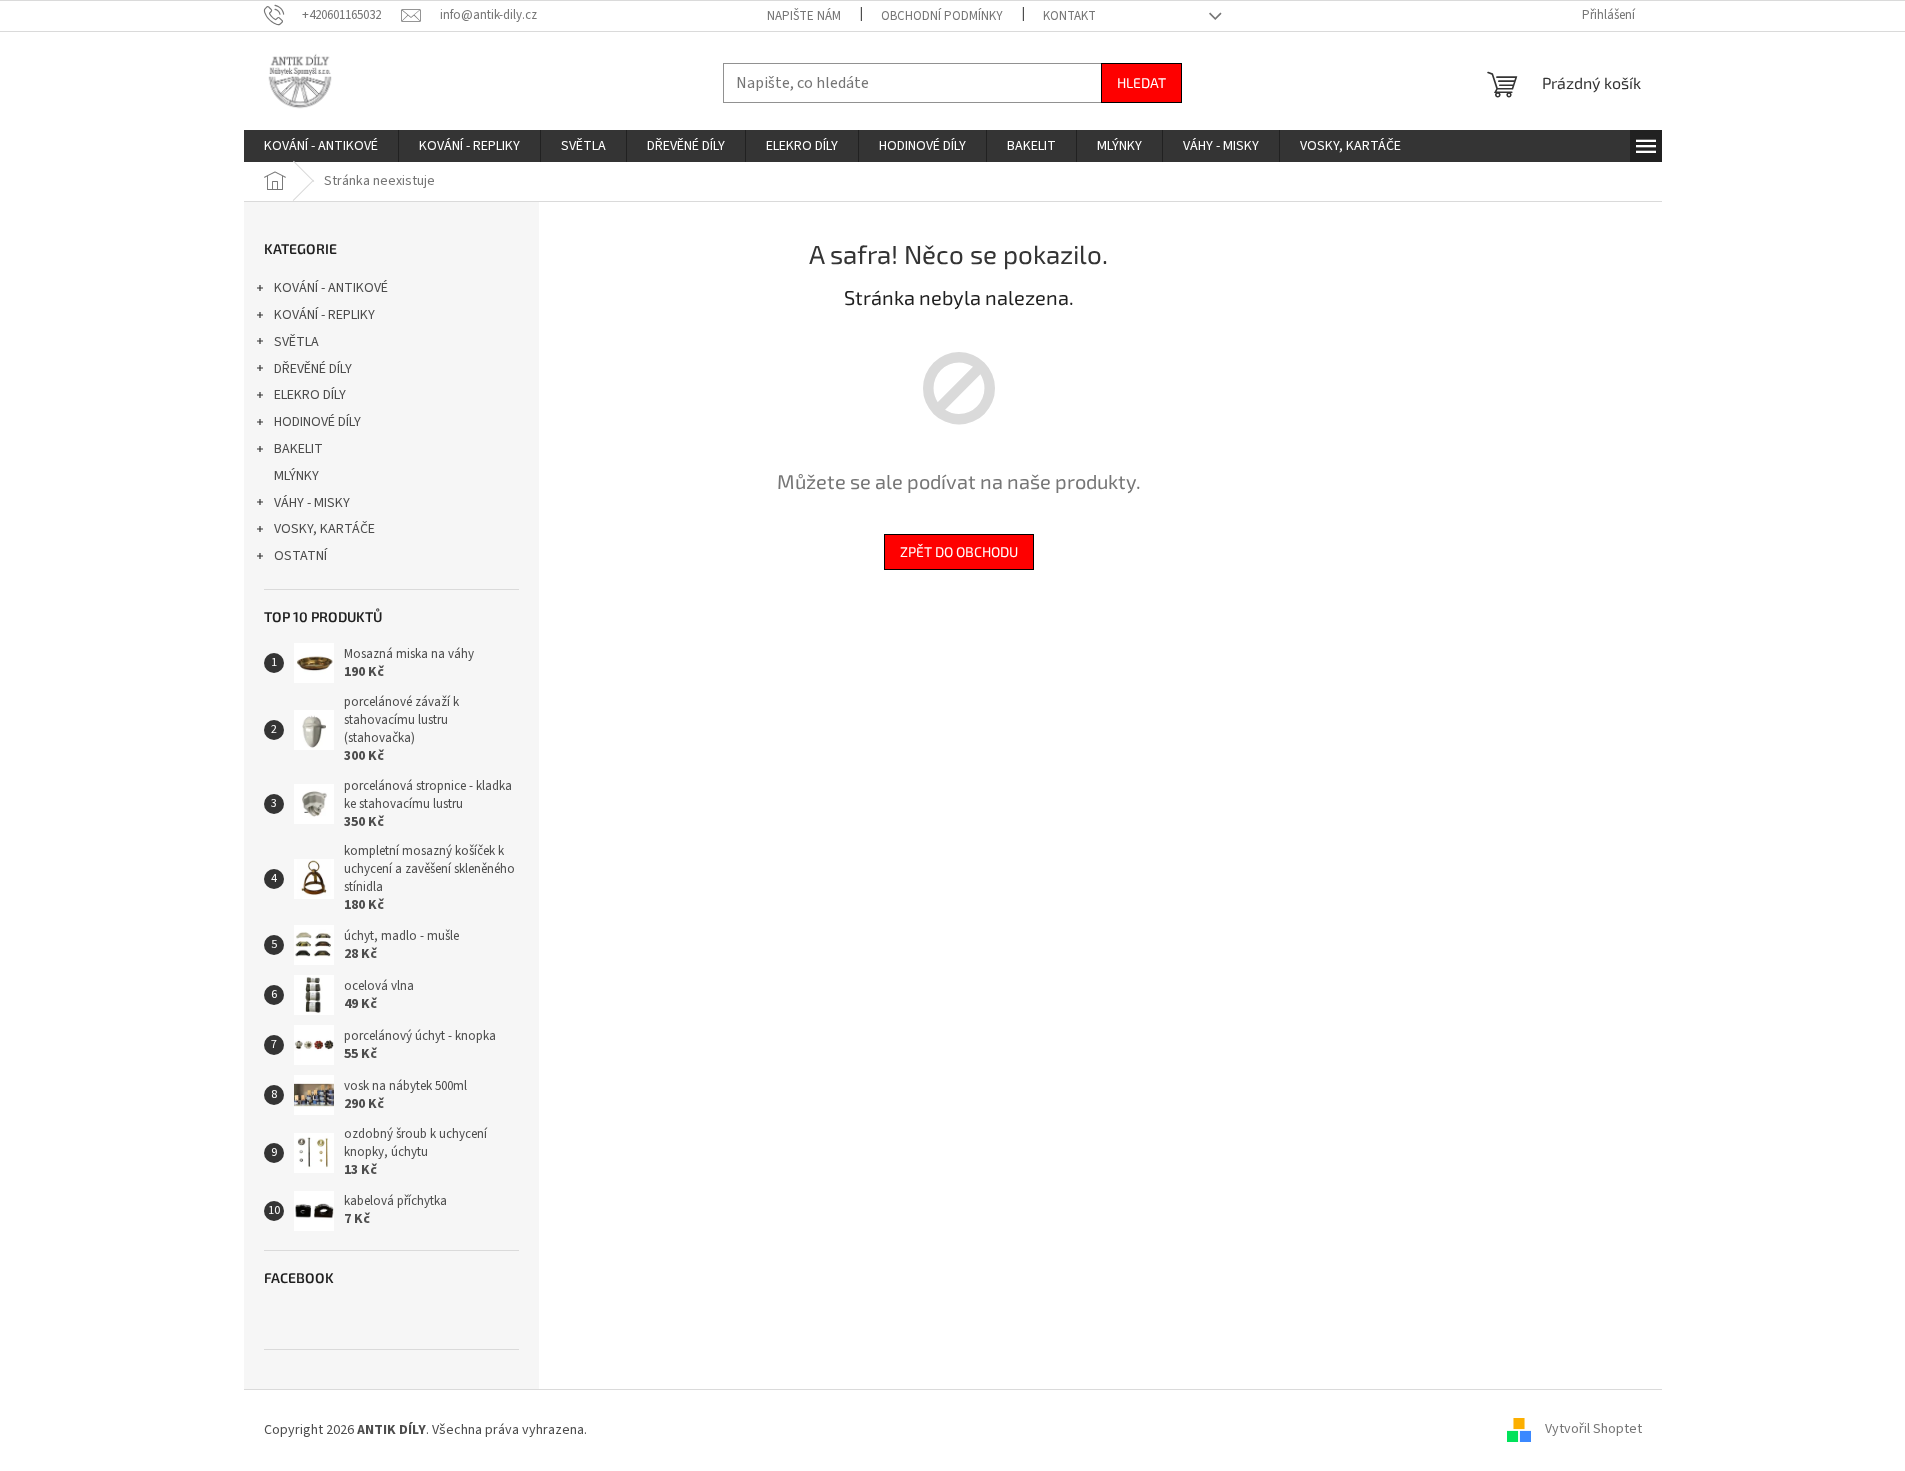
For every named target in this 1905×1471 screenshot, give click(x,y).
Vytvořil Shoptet (1593, 1430)
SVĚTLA (296, 342)
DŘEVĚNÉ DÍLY (313, 369)
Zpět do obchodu (959, 551)
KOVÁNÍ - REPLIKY (324, 315)
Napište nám (804, 16)
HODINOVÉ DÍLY (317, 422)
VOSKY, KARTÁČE (324, 529)
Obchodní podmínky (942, 16)
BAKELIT (298, 449)
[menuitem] (321, 146)
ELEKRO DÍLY (310, 395)
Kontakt (1069, 16)
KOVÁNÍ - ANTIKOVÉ (331, 288)
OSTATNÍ (300, 556)
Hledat (1141, 82)
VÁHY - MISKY (312, 503)
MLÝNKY (296, 476)
